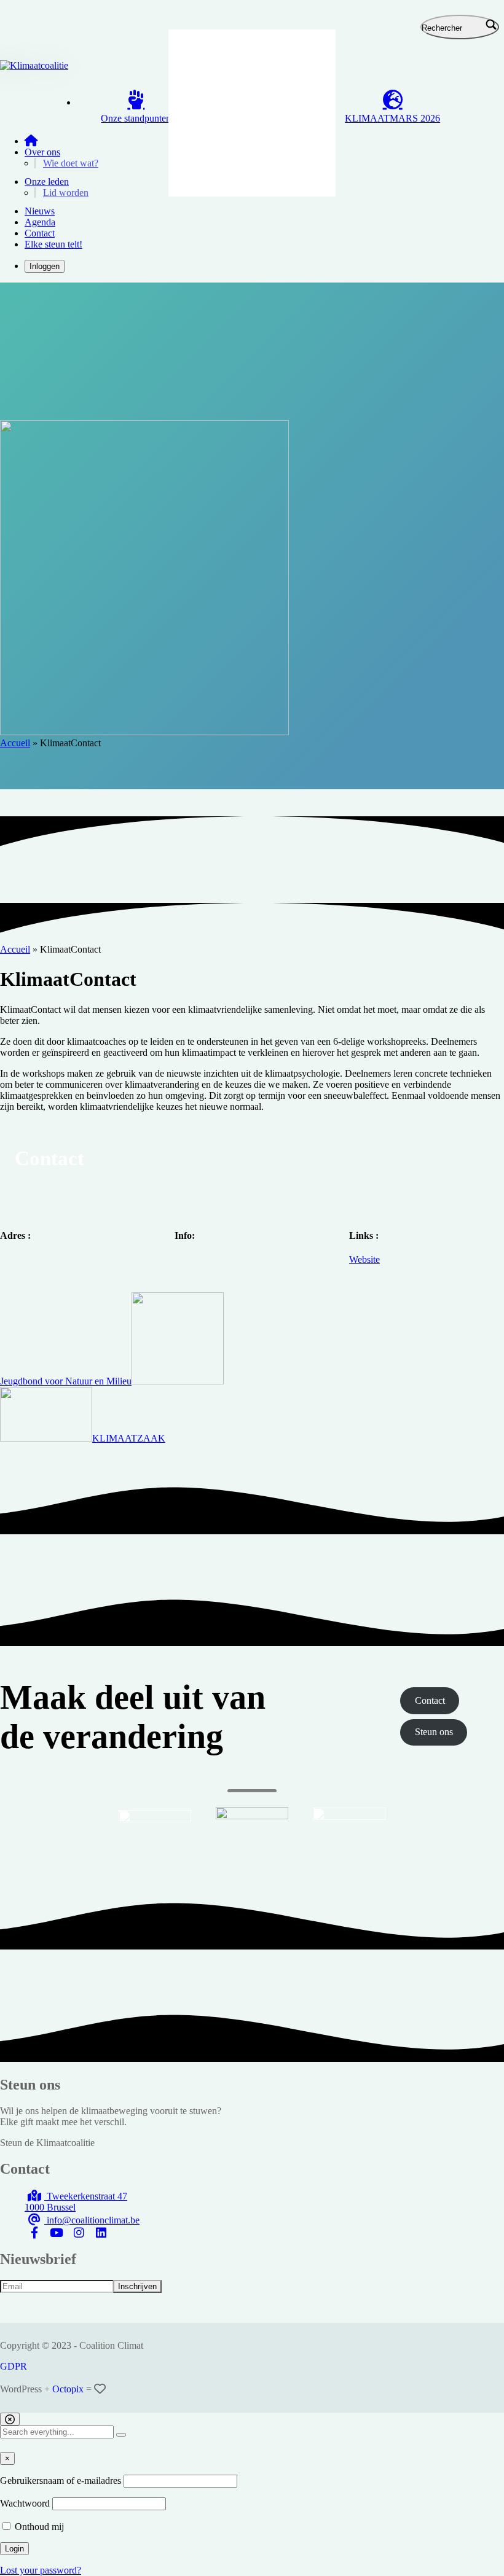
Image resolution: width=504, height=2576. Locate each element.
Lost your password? (41, 2570)
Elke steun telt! (53, 244)
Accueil (15, 743)
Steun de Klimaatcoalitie (47, 2143)
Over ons (42, 152)
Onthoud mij (38, 2527)
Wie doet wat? (71, 163)
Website (364, 1259)
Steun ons (434, 1732)
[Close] (10, 2419)
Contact (40, 233)
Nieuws (40, 211)
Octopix (68, 2389)
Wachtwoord (25, 2503)
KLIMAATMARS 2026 (392, 118)
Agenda (40, 222)
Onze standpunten (136, 118)
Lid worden (66, 193)
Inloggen (45, 266)
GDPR (14, 2366)
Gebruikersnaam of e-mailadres (61, 2480)
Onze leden (47, 181)
